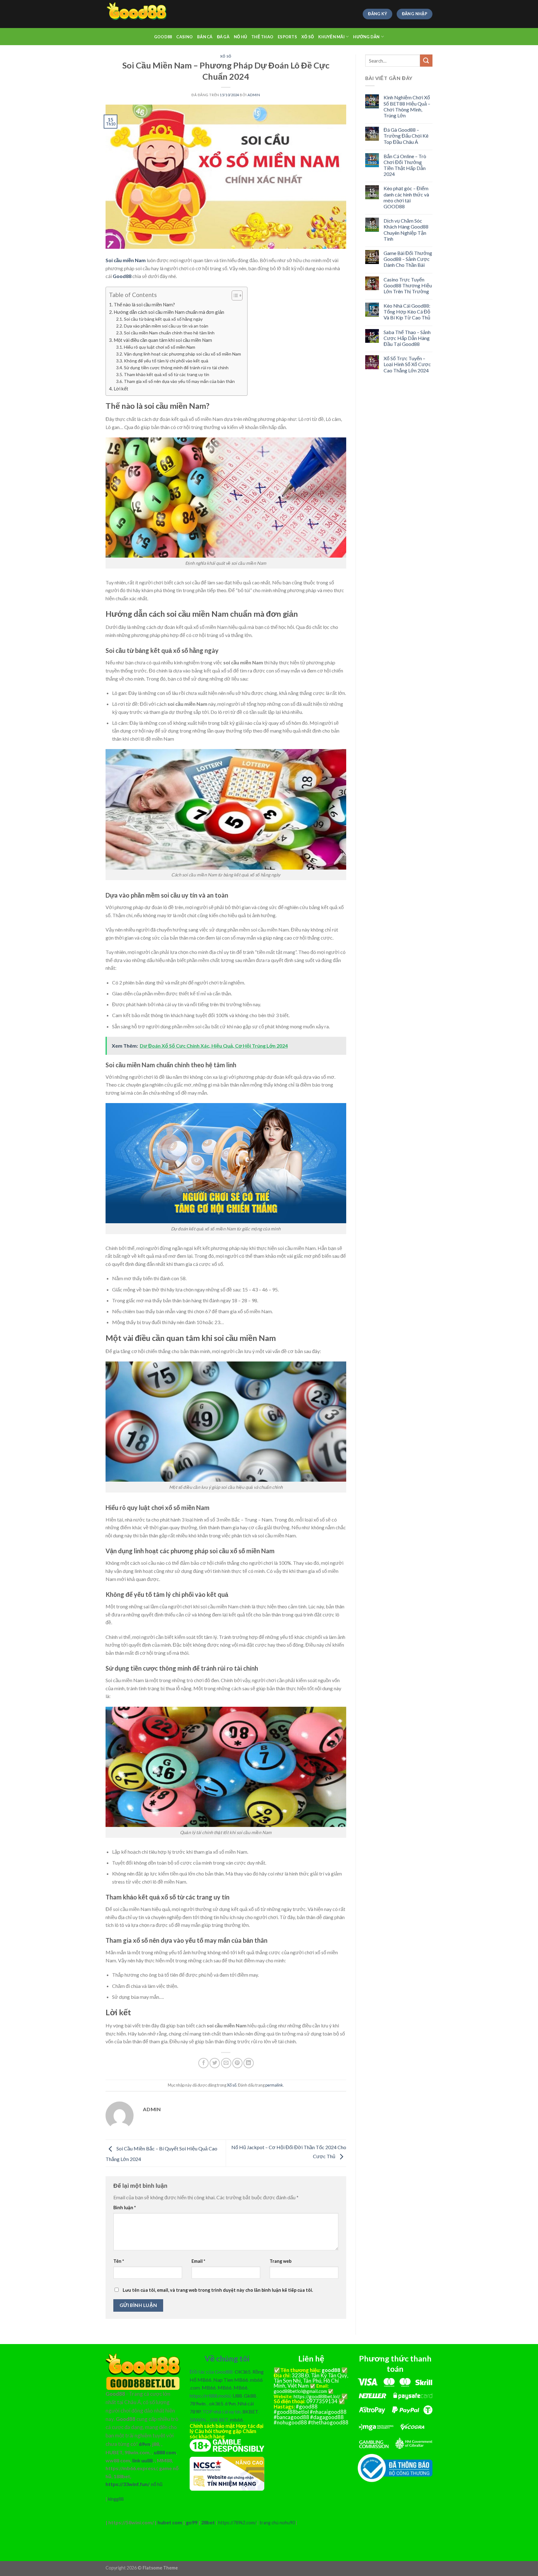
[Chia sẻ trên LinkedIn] (249, 2063)
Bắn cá (205, 37)
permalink (274, 2085)
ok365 (216, 2403)
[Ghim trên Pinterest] (237, 2063)
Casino (184, 37)
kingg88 (116, 2499)
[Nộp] (426, 61)
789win (198, 2403)
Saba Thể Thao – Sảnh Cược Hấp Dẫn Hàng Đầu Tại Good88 (407, 338)
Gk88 (250, 2396)
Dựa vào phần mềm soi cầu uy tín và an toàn (166, 326)
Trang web (281, 2261)
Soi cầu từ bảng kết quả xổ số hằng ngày (163, 319)
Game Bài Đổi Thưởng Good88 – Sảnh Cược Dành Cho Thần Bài (408, 259)
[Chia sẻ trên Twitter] (215, 2063)
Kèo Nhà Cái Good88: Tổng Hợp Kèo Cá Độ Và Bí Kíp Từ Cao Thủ (407, 311)
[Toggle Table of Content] (234, 295)
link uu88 (142, 2460)
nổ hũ (157, 2484)
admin (254, 95)
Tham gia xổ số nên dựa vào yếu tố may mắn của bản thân (179, 381)
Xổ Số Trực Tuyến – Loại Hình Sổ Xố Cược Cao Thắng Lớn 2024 (407, 364)
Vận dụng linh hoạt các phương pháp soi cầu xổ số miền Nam (182, 354)
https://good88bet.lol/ (317, 2396)
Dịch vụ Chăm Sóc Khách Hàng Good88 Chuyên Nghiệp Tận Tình (406, 230)
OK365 (243, 2372)
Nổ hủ (240, 37)
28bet (208, 2522)
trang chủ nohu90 (277, 2523)
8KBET (250, 2411)
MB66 (209, 2387)
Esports (287, 37)
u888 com (165, 2452)
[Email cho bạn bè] (226, 2063)
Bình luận (125, 2208)
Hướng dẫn (366, 37)
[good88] (137, 14)
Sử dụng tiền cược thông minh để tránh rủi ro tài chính (176, 368)
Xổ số (308, 37)
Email (198, 2261)
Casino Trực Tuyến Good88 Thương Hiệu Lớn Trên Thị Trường (408, 285)
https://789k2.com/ (237, 2523)
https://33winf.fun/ (127, 2484)
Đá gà (223, 37)
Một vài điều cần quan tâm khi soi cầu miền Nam (163, 340)
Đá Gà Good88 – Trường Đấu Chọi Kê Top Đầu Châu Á (406, 136)
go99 (192, 2522)
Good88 (122, 276)
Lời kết (121, 389)
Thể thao (262, 37)
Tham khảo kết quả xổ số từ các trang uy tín (167, 374)
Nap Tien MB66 (231, 2380)
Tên (119, 2261)
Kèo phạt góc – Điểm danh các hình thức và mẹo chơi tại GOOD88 (406, 197)
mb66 (236, 2420)
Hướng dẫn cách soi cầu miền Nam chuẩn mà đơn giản (169, 312)
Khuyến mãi (331, 37)
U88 (237, 2396)
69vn (144, 2444)
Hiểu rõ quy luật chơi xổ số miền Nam (160, 347)
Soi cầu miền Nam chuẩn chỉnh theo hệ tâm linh (169, 333)
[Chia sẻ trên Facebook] (203, 2063)
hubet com (170, 2522)
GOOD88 (163, 37)
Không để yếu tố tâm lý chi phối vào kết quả (166, 361)
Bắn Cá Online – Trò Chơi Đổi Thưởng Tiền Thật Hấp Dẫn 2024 (405, 165)
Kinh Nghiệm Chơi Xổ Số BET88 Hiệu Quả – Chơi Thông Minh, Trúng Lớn (407, 106)
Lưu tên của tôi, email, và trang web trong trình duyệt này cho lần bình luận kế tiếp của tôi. (218, 2290)
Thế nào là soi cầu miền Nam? (144, 304)
